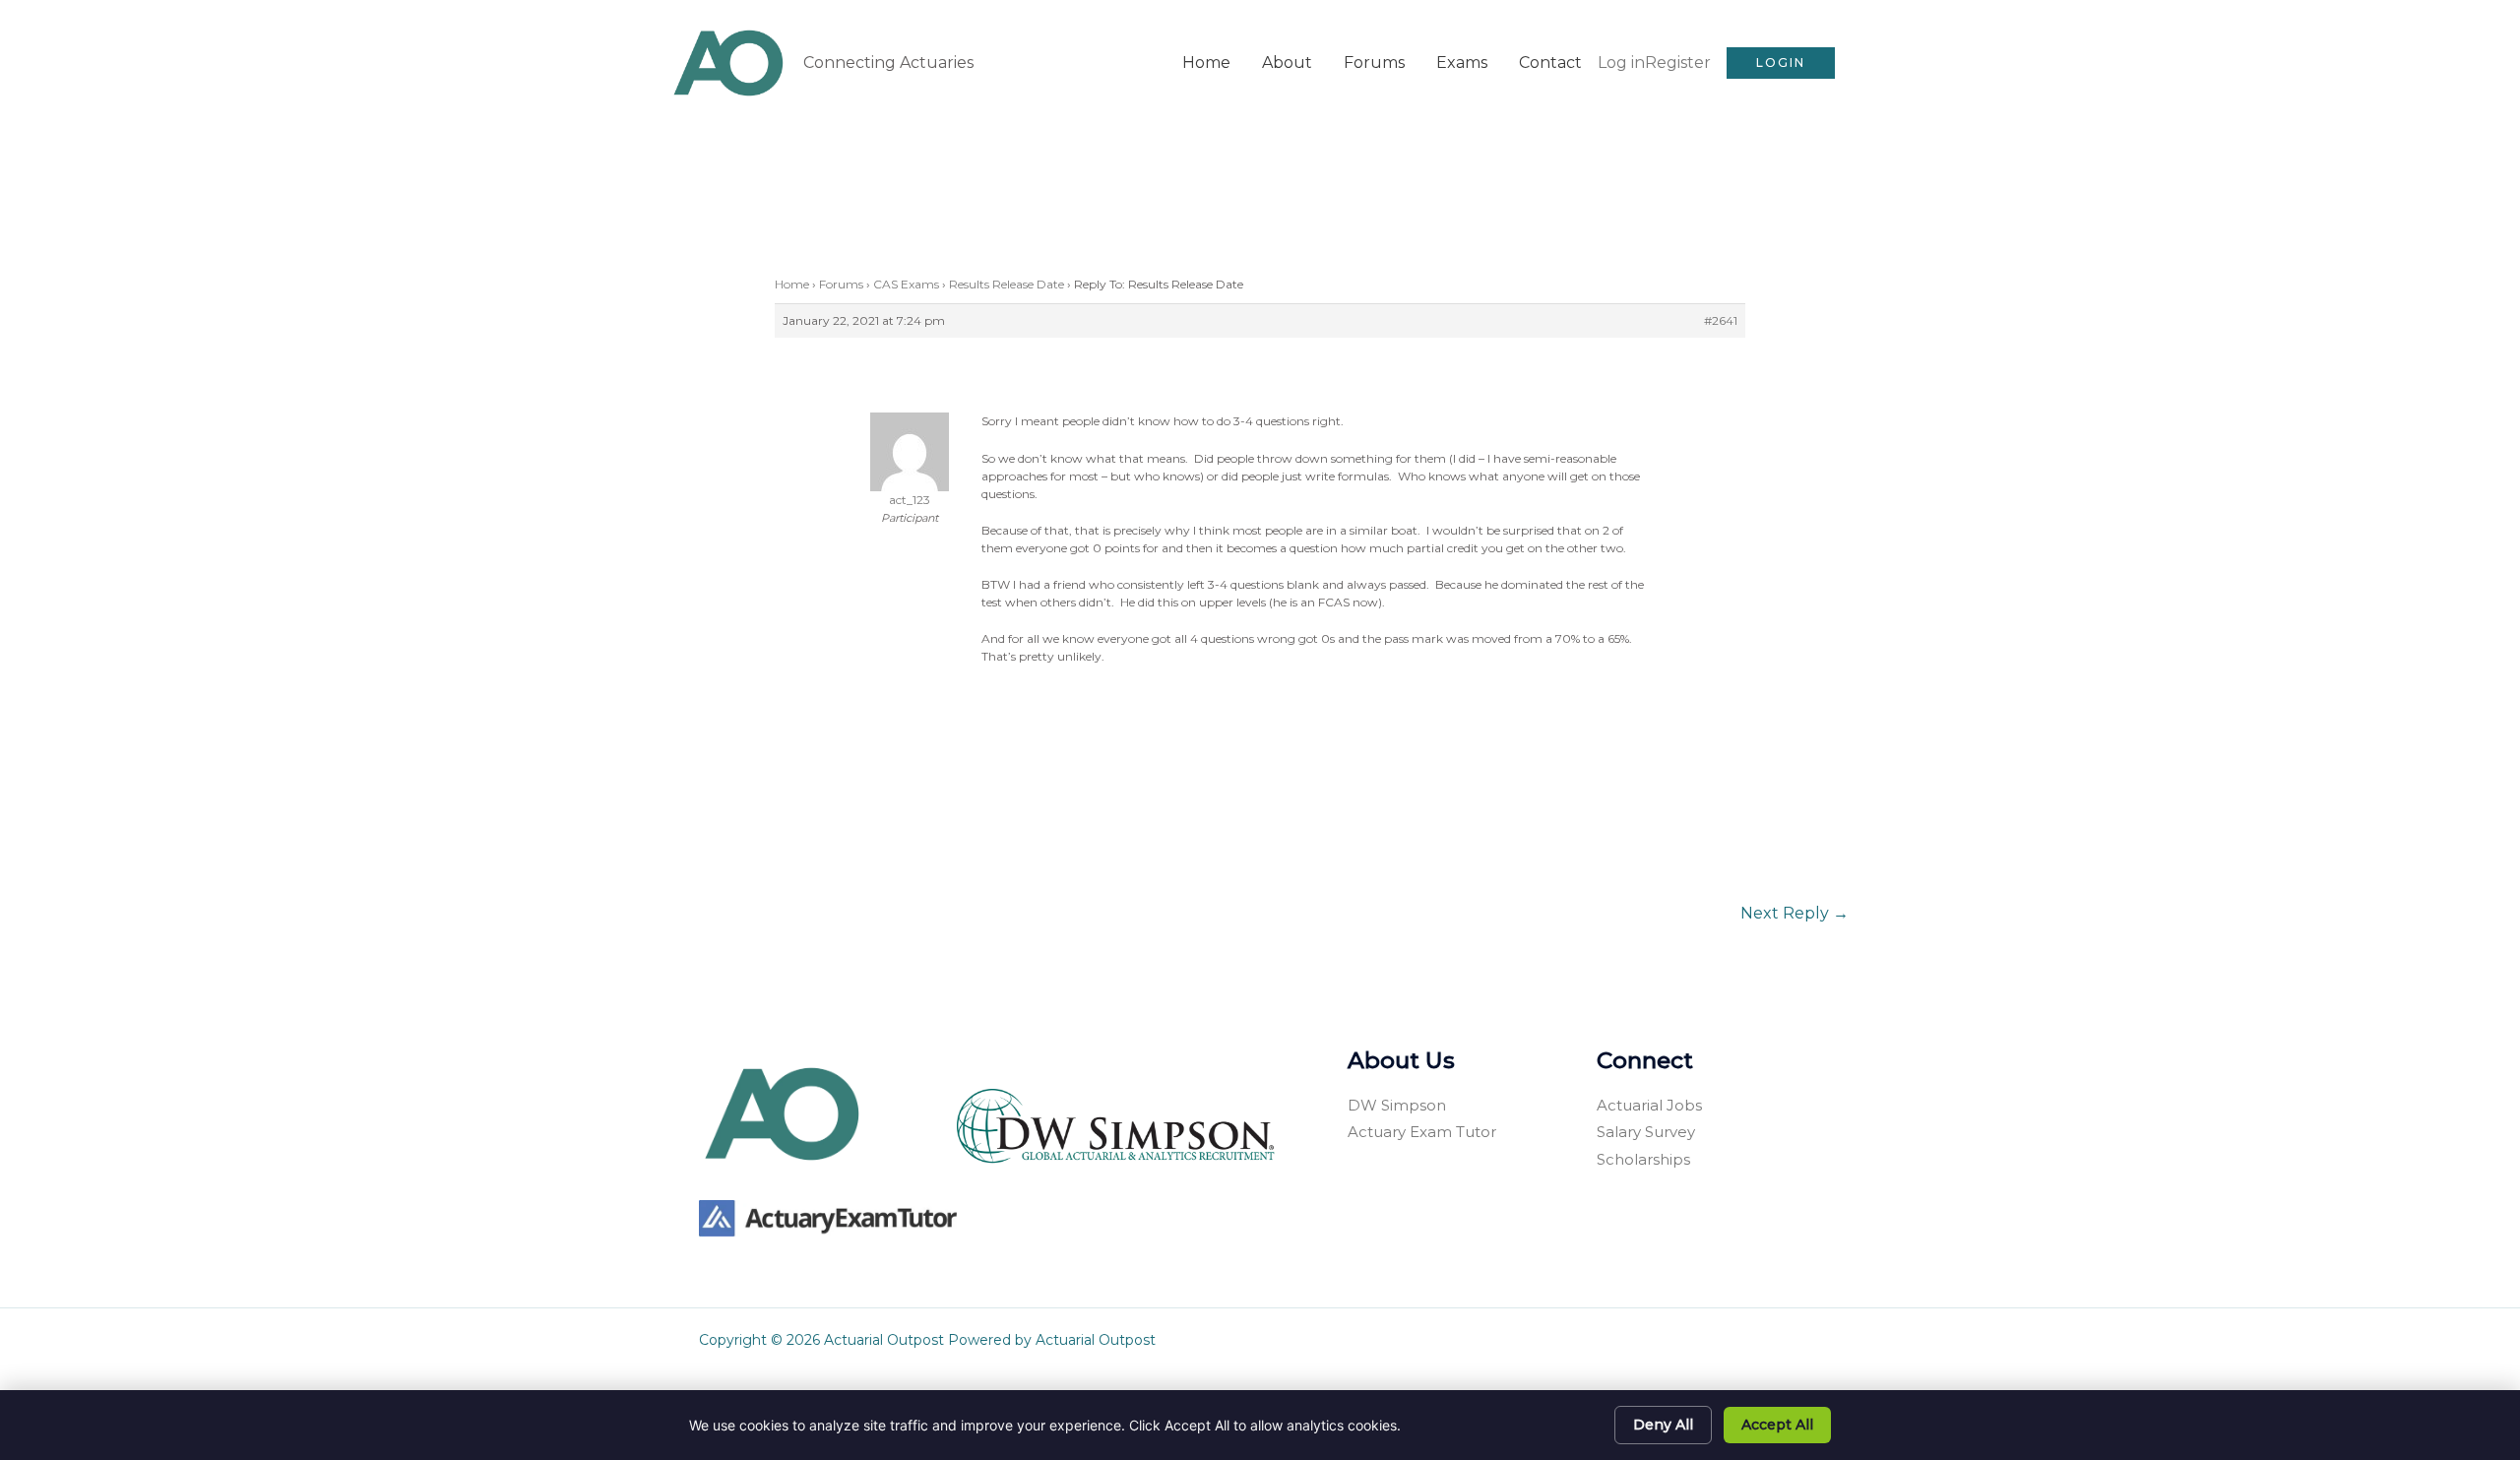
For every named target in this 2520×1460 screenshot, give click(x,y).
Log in (1621, 63)
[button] (1781, 63)
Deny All (1663, 1425)
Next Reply (1795, 913)
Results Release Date (1007, 284)
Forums (1374, 63)
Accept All (1777, 1425)
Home (1206, 63)
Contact (1550, 63)
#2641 (1721, 320)
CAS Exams (906, 284)
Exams (1462, 63)
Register (1678, 63)
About (1287, 63)
